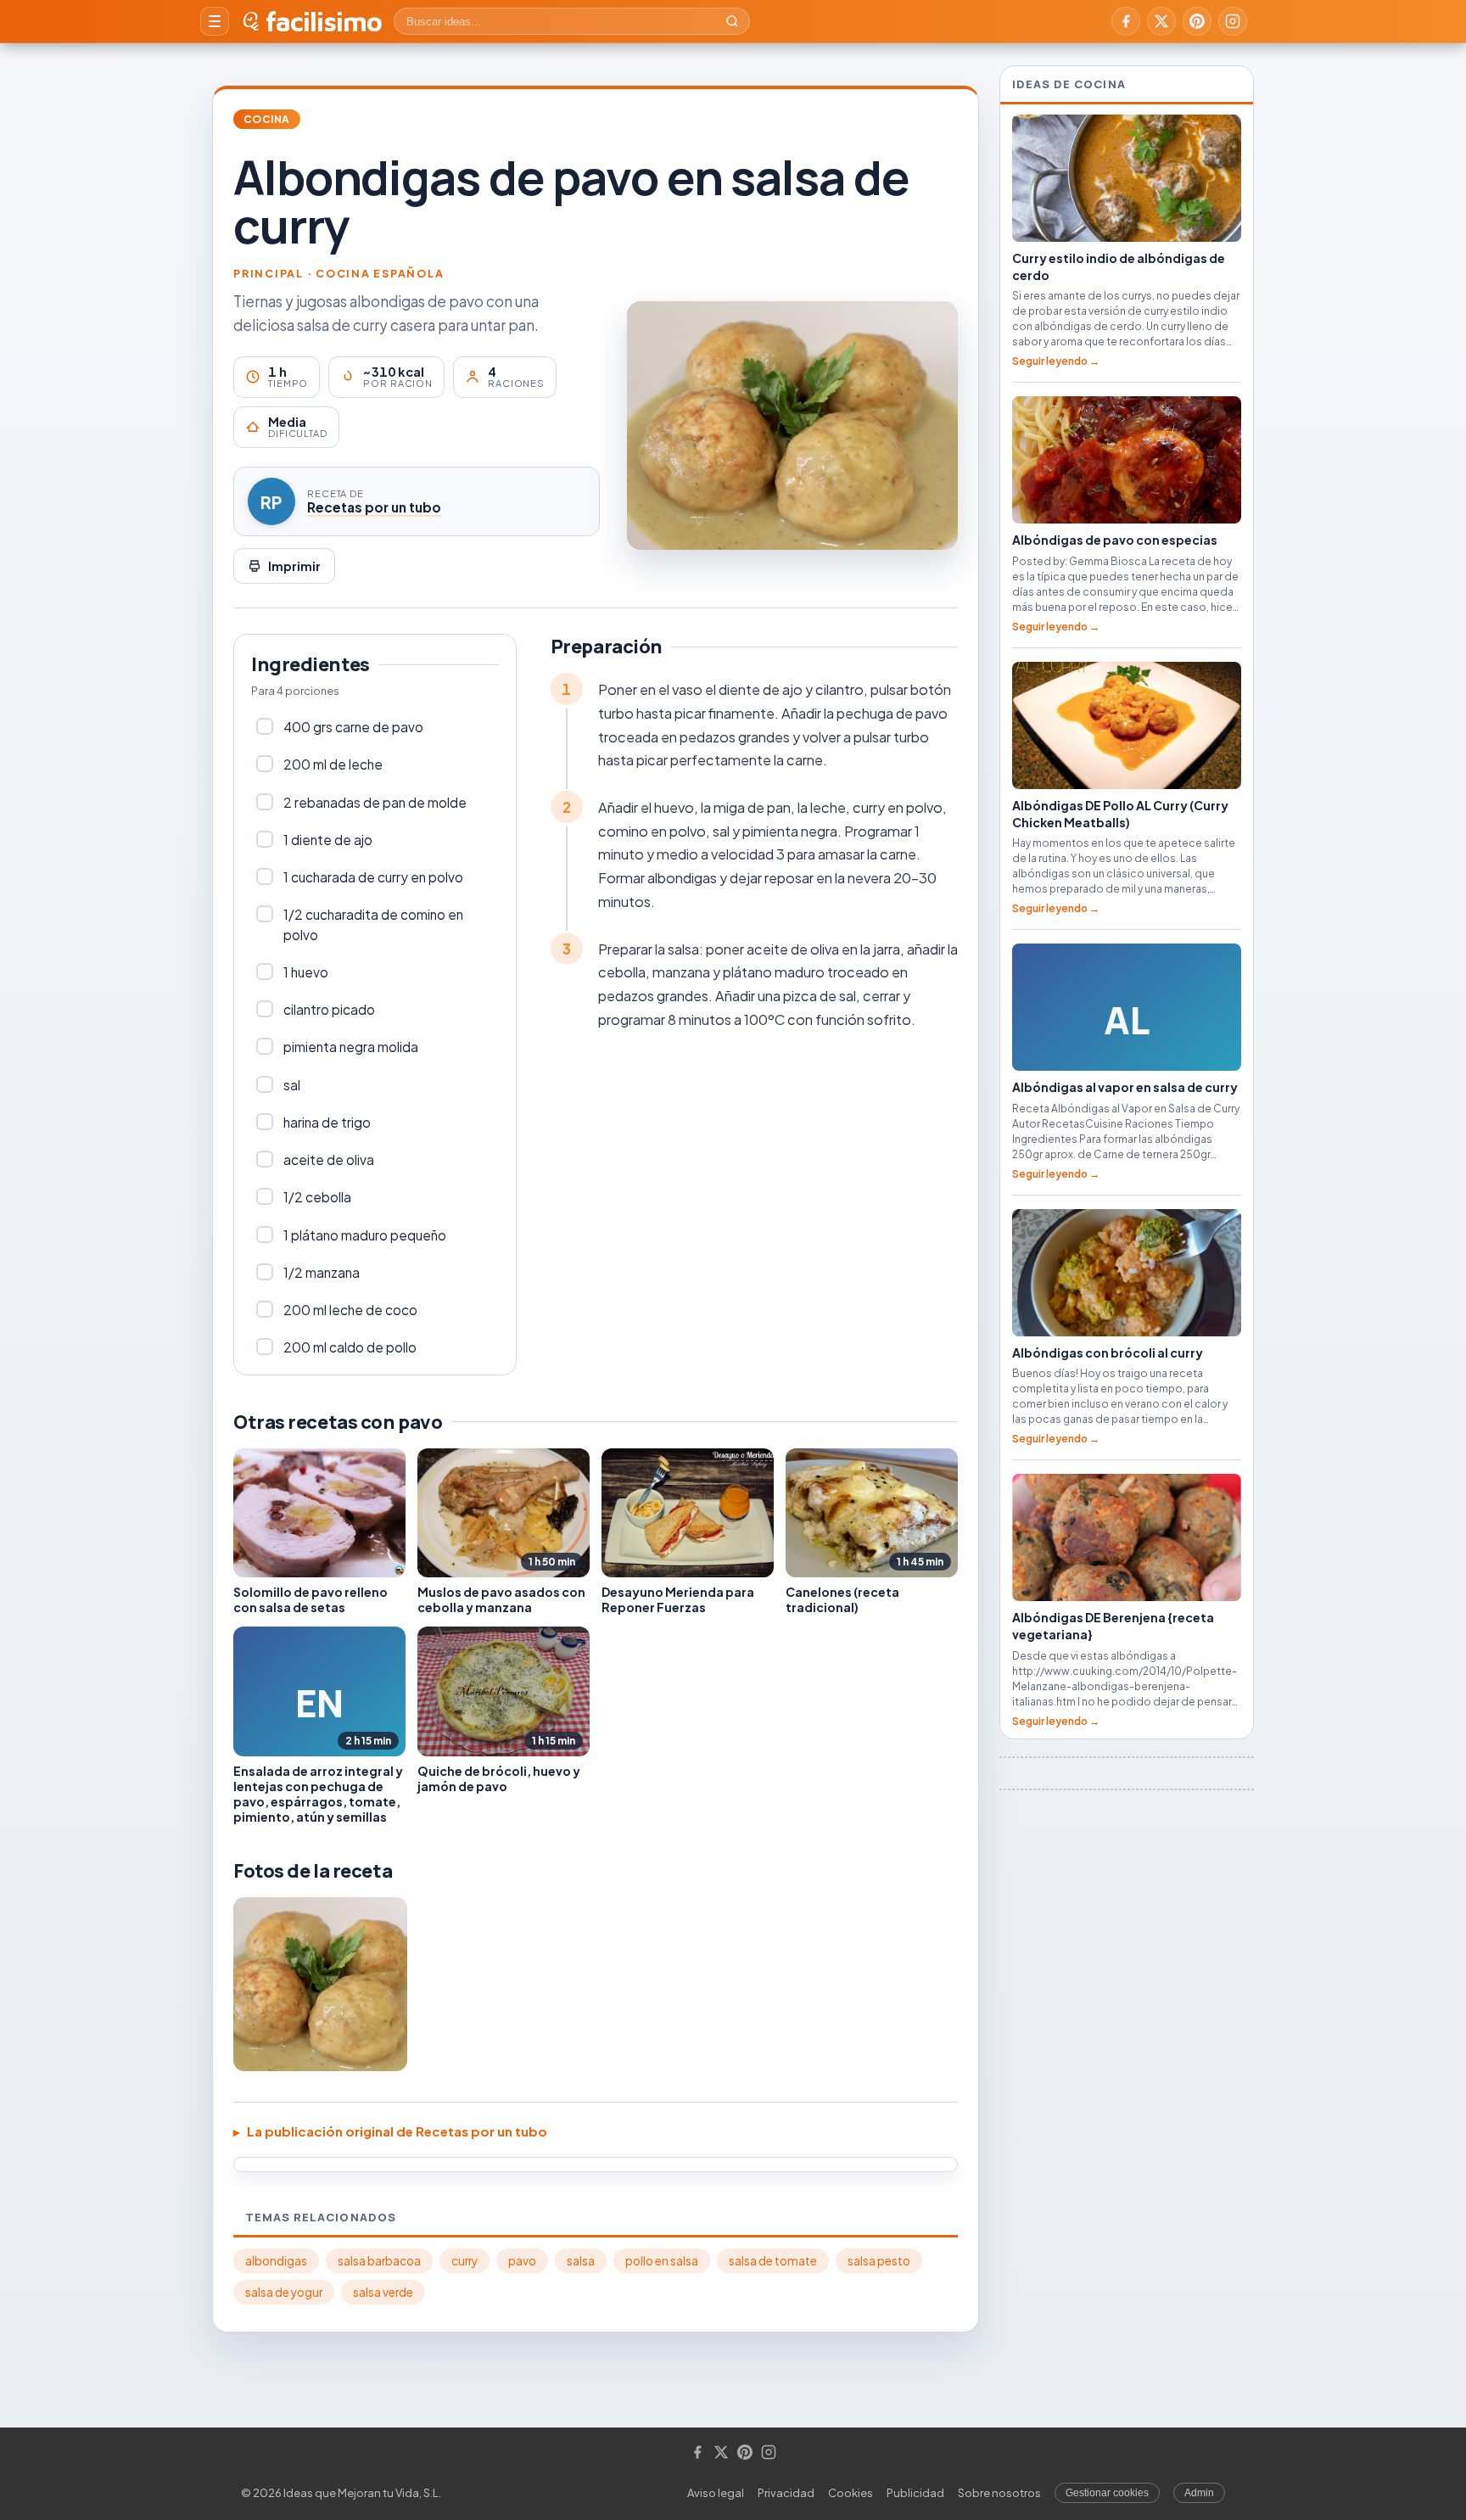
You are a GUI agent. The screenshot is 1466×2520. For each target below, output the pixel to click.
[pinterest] (1197, 21)
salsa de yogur (284, 2292)
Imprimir (294, 566)
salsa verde (383, 2292)
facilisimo (324, 21)
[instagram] (1233, 21)
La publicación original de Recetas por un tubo (397, 2131)
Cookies (851, 2493)
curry (464, 2261)
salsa (581, 2261)
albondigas (276, 2261)
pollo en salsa (662, 2261)
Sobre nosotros (999, 2493)
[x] (1161, 21)
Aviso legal (716, 2493)
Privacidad (786, 2493)
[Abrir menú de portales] (215, 21)
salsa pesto (879, 2261)
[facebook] (1126, 21)
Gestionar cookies (1107, 2493)
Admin (1199, 2493)
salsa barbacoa (379, 2261)
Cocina (267, 119)
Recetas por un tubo (374, 507)
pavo (522, 2261)
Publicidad (915, 2493)
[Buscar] (732, 21)
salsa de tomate (773, 2261)
